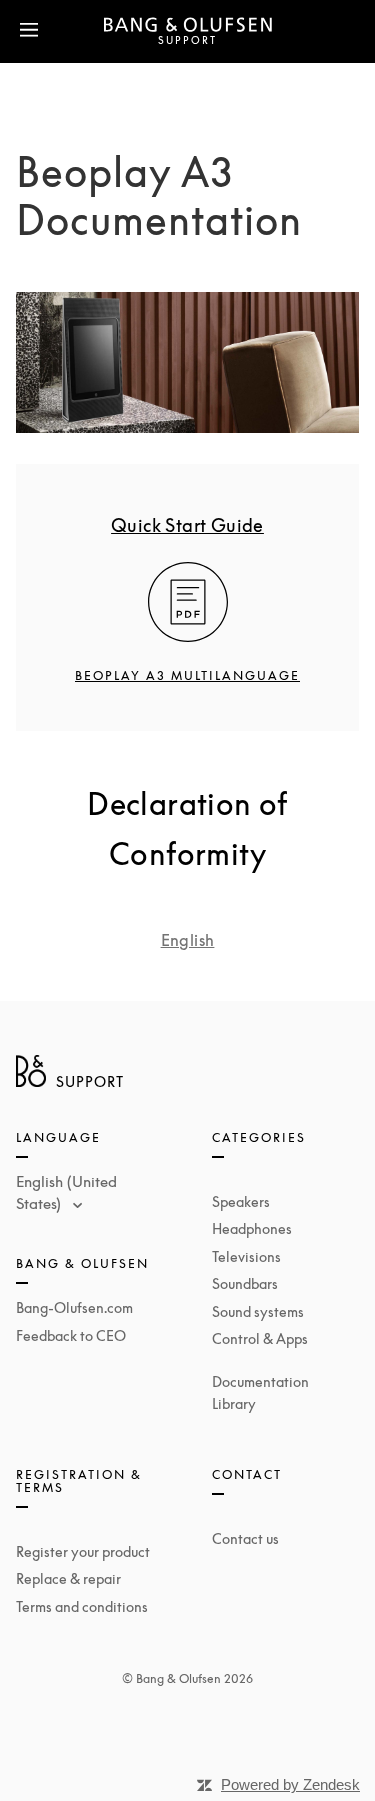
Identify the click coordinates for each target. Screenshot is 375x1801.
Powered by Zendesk (290, 1784)
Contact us (245, 1538)
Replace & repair (68, 1578)
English (188, 940)
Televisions (246, 1256)
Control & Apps (260, 1338)
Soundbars (245, 1283)
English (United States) (66, 1192)
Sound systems (258, 1311)
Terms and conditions (82, 1606)
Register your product (83, 1551)
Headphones (252, 1228)
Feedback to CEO (71, 1335)
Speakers (241, 1201)
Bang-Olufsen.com (74, 1307)
